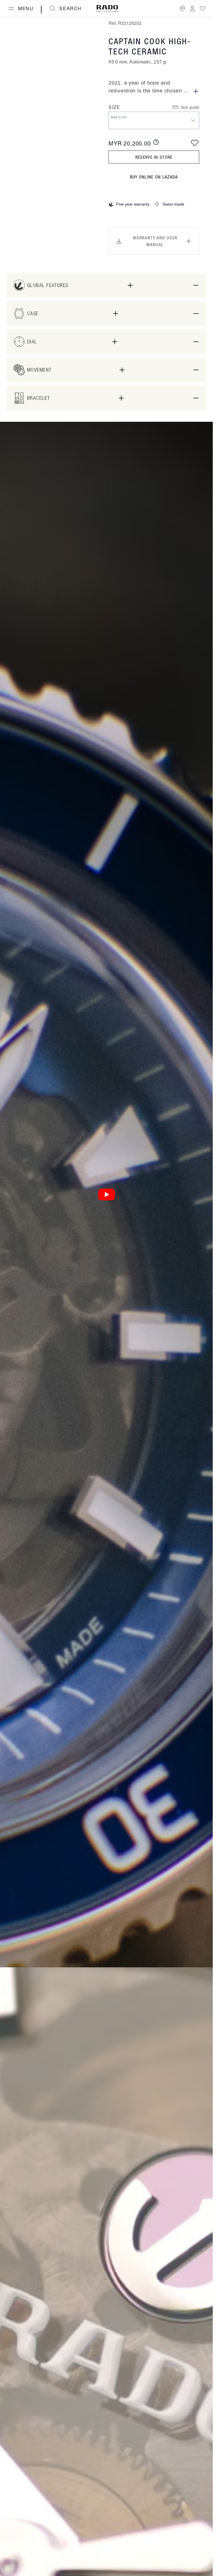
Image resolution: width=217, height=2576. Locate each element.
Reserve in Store (154, 157)
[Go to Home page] (107, 9)
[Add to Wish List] (195, 143)
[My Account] (192, 8)
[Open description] (196, 91)
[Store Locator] (182, 8)
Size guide (190, 107)
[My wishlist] (203, 8)
